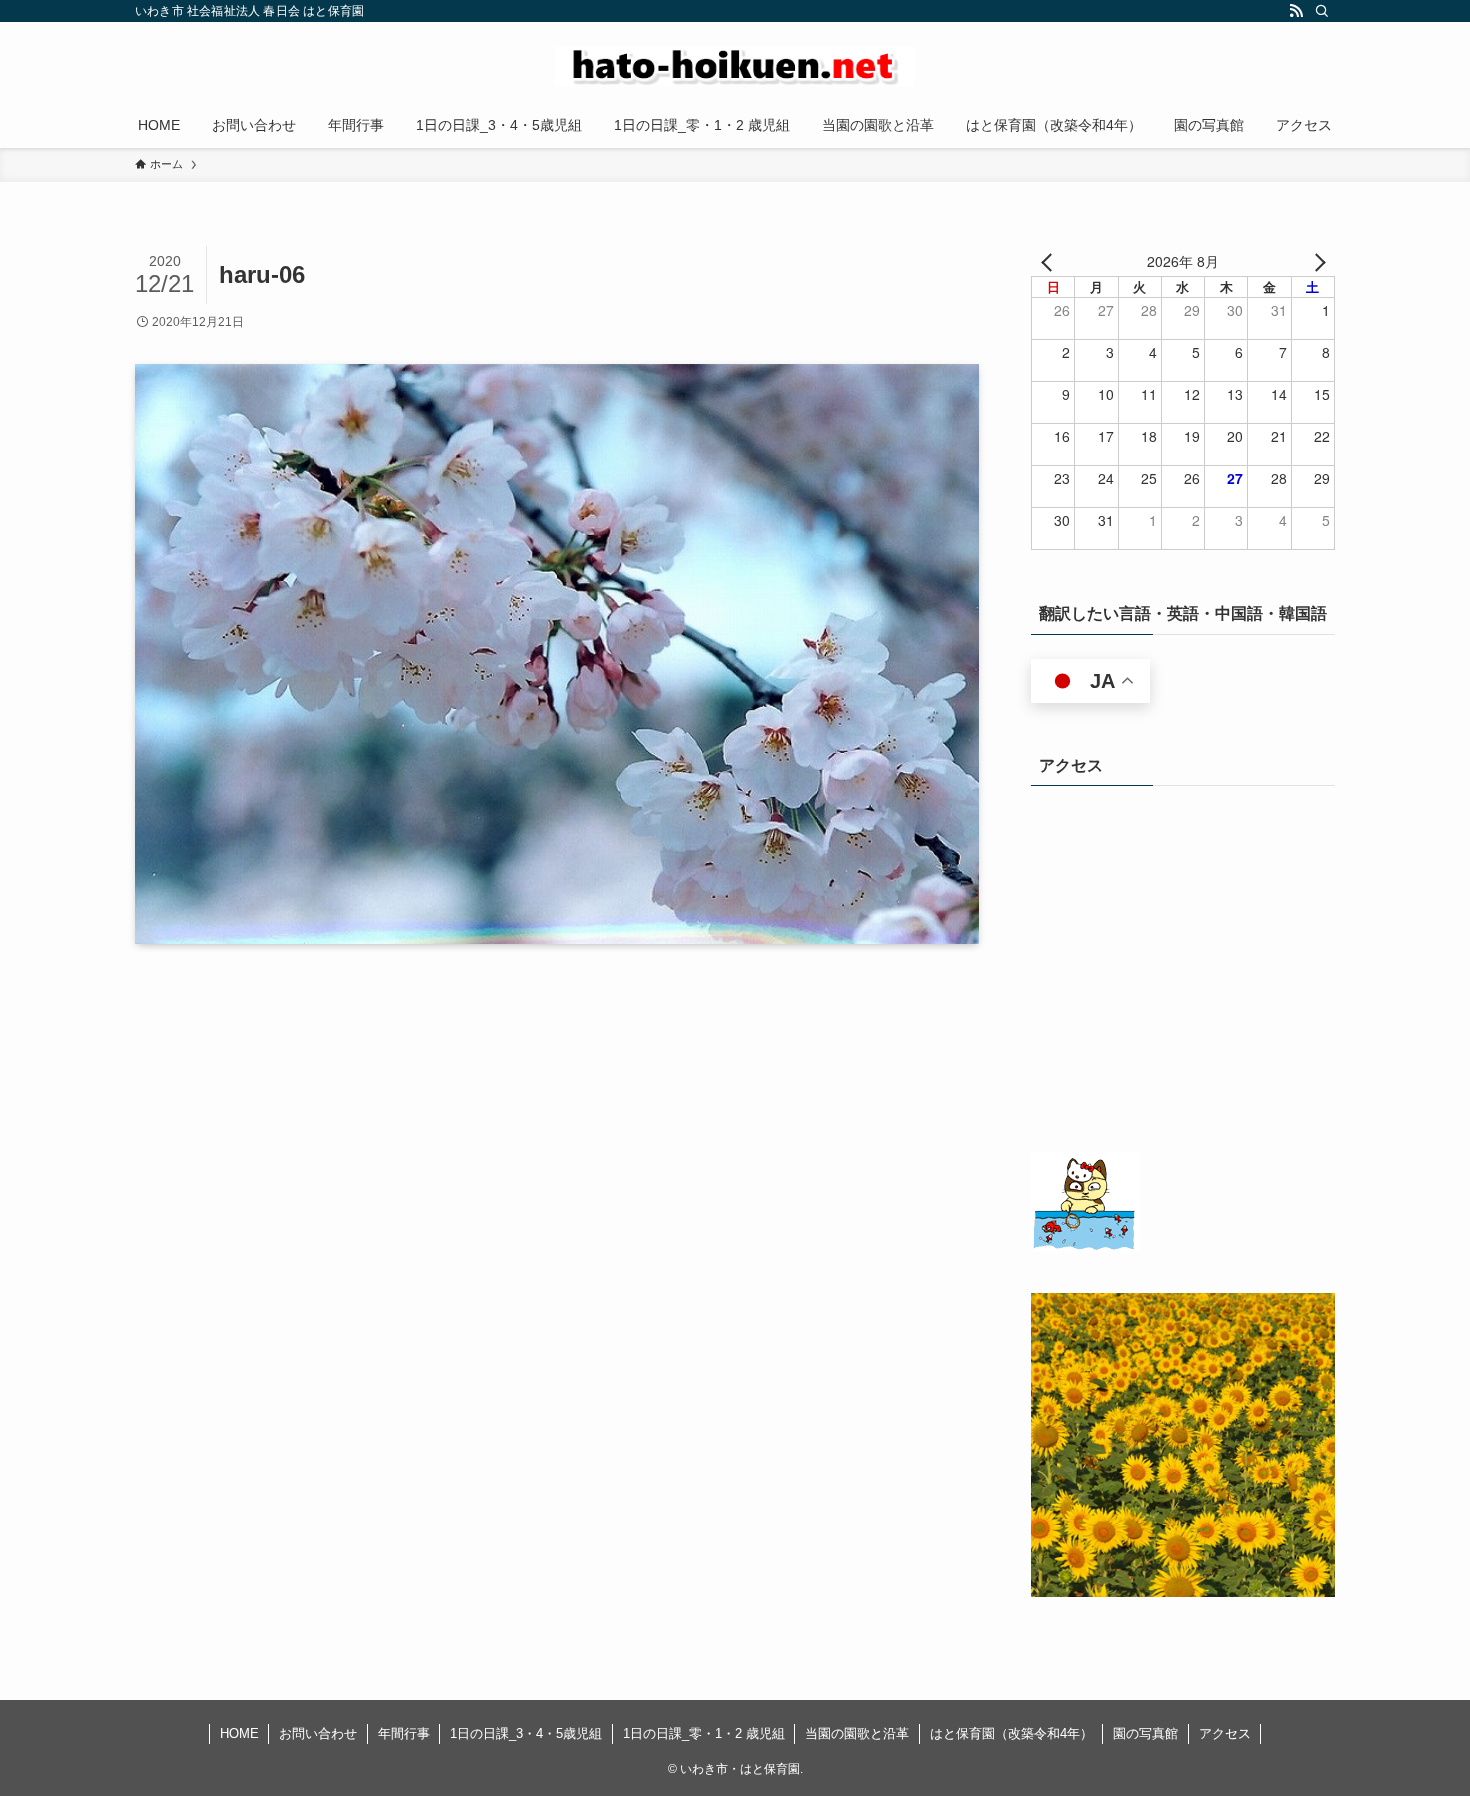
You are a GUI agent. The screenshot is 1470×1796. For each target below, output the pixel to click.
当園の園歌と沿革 (857, 1733)
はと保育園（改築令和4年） (1011, 1733)
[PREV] (1050, 261)
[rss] (1296, 11)
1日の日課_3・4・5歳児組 (526, 1733)
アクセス (1225, 1733)
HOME (239, 1733)
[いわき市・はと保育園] (735, 66)
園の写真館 (1145, 1733)
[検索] (1322, 11)
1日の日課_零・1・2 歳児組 (704, 1733)
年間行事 (404, 1733)
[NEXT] (1316, 261)
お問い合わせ (318, 1733)
